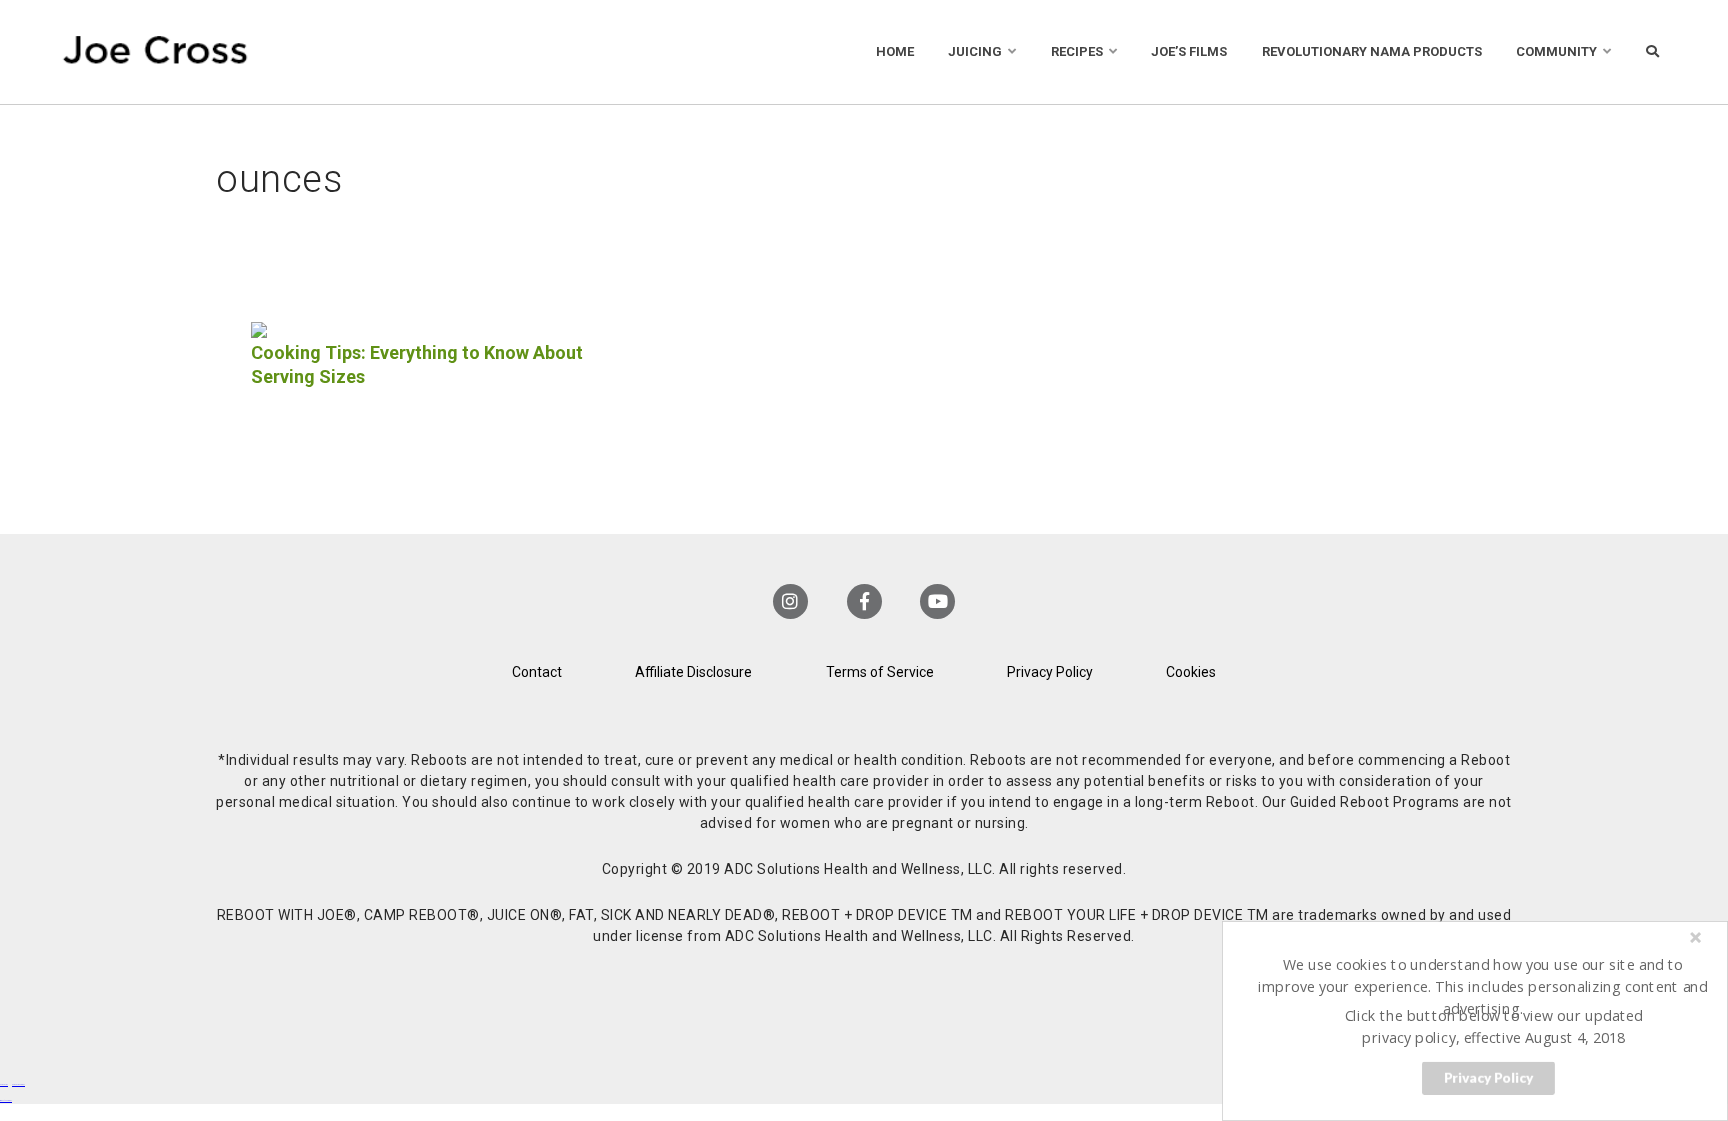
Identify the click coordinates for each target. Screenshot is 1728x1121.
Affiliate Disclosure (693, 672)
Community (1556, 51)
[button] (1483, 986)
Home (895, 51)
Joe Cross (155, 52)
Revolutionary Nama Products (1372, 51)
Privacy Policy (1050, 672)
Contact (537, 672)
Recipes (1077, 51)
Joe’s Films (1189, 51)
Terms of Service (880, 672)
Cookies (1191, 672)
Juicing (975, 51)
